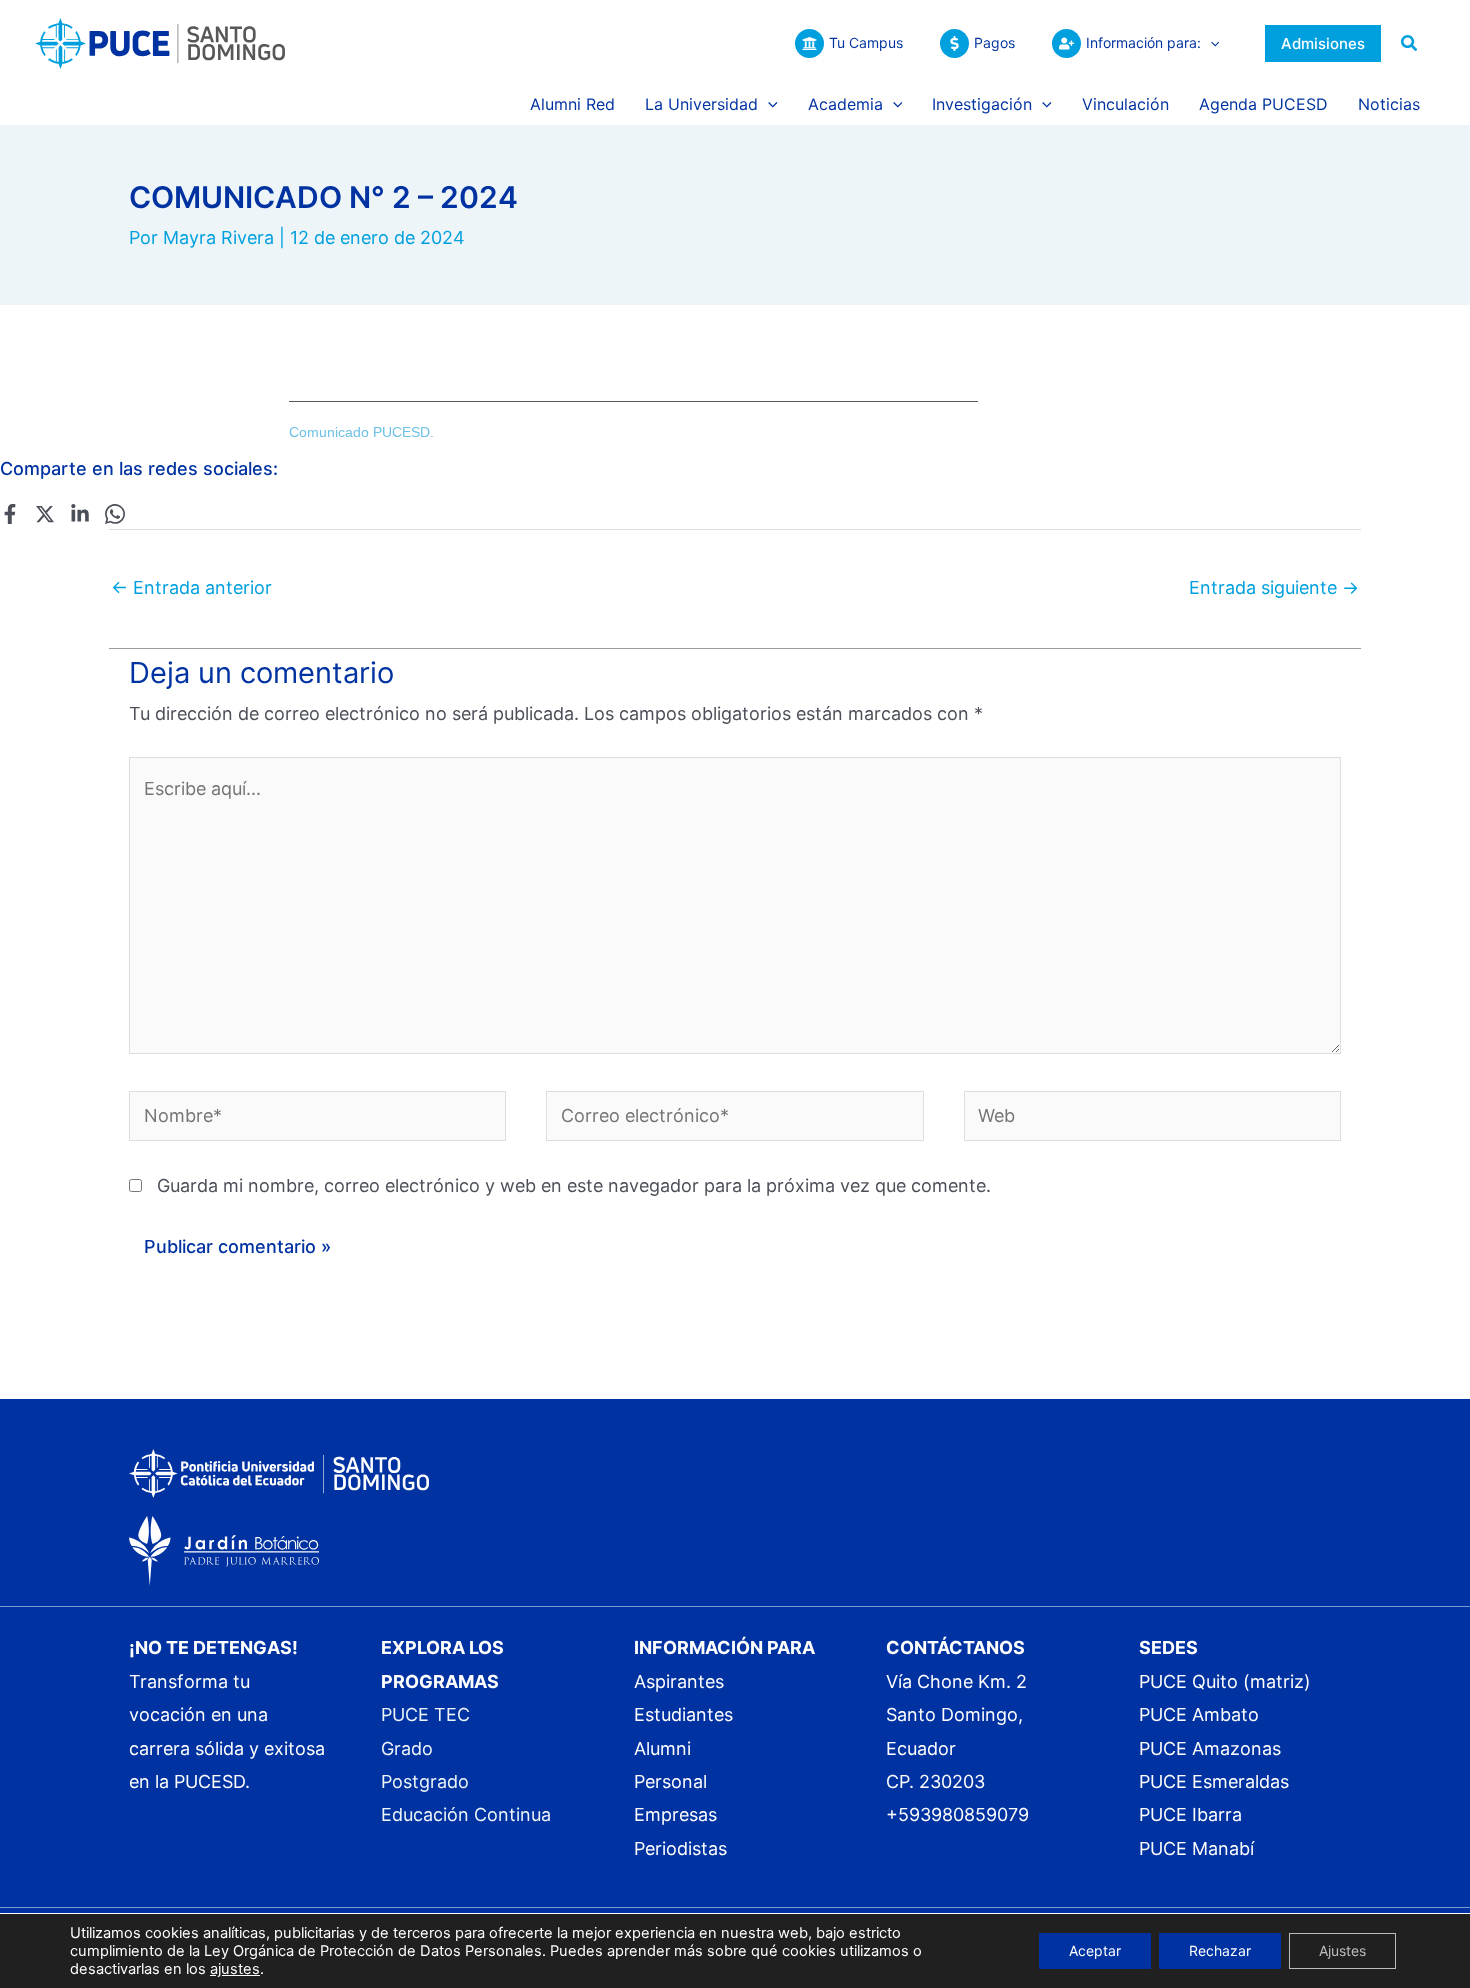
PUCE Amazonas (1210, 1748)
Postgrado (425, 1781)
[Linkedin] (80, 513)
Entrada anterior (191, 587)
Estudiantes (683, 1714)
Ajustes (1342, 1950)
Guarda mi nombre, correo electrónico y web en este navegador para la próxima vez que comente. (574, 1185)
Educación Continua (466, 1814)
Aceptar (1095, 1950)
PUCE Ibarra (1190, 1814)
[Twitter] (45, 513)
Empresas (675, 1814)
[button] (1210, 43)
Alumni (662, 1748)
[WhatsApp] (115, 513)
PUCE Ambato (1199, 1714)
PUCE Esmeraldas (1214, 1781)
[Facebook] (10, 513)
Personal (670, 1781)
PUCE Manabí (1196, 1848)
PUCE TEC (425, 1714)
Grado (407, 1748)
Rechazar (1220, 1950)
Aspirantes (679, 1681)
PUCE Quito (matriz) (1225, 1681)
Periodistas (680, 1848)
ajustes (235, 1969)
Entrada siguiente (1274, 587)
